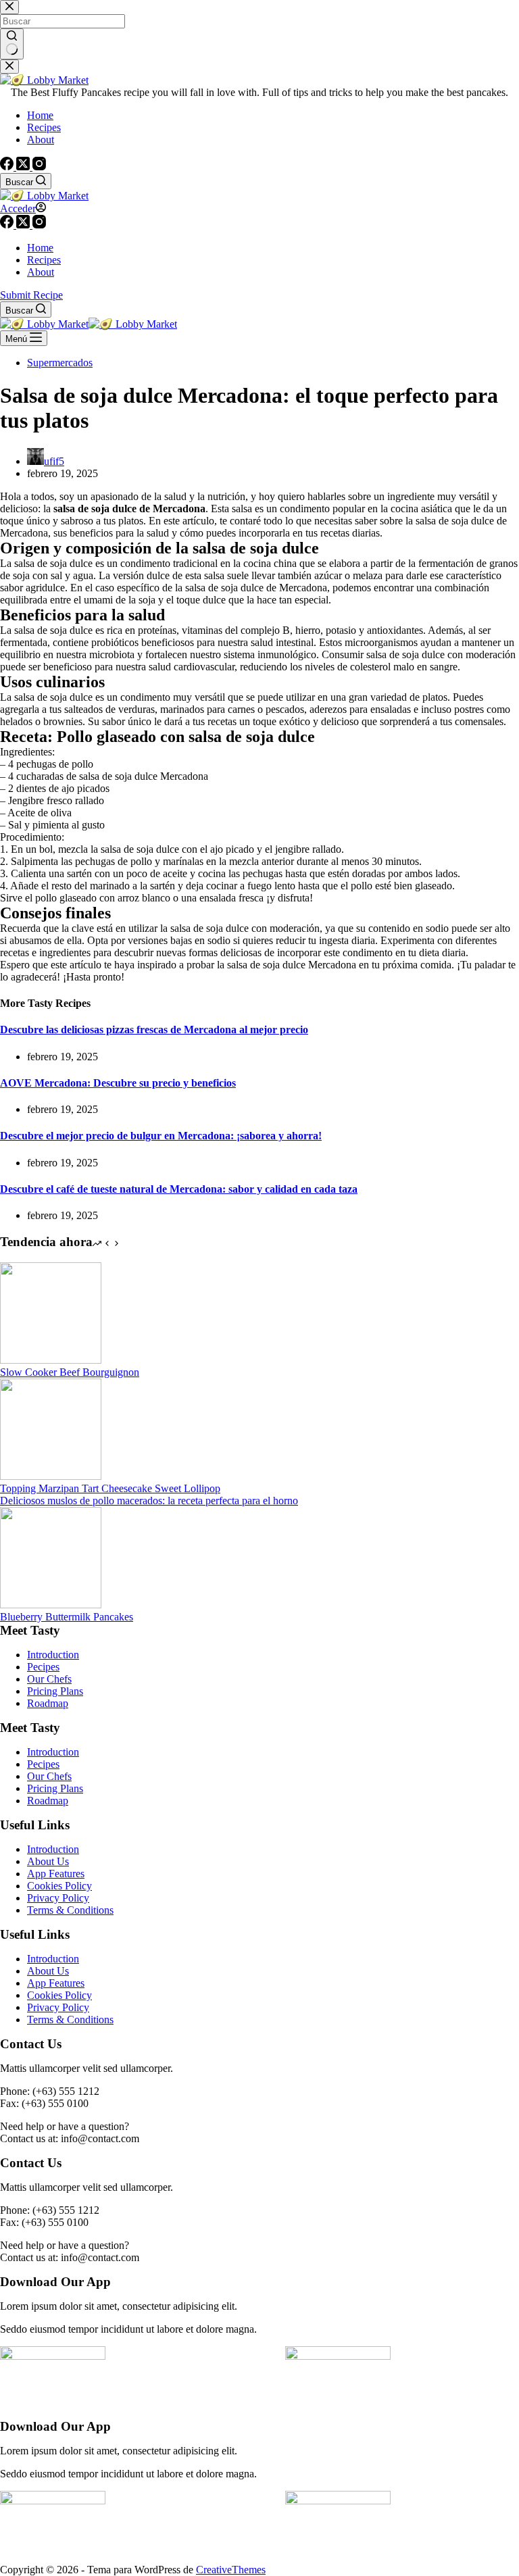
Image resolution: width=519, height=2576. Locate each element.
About (41, 272)
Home (40, 248)
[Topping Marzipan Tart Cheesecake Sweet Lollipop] (51, 1476)
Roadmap (48, 1703)
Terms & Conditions (70, 1910)
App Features (56, 1874)
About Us (48, 1861)
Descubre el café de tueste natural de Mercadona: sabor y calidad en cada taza (179, 1189)
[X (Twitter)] (24, 225)
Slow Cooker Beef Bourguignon (70, 1372)
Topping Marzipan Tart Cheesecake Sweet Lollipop (110, 1488)
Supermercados (60, 363)
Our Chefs (49, 1679)
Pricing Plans (55, 1691)
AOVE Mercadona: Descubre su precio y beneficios (118, 1083)
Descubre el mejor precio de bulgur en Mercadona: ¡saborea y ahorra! (161, 1136)
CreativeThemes (231, 2570)
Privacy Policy (58, 1898)
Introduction (53, 1655)
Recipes (44, 260)
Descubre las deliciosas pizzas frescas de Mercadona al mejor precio (154, 1030)
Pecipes (43, 1667)
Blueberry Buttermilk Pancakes (67, 1617)
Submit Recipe (31, 295)
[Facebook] (8, 225)
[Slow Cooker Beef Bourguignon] (51, 1360)
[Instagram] (39, 225)
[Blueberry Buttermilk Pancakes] (51, 1605)
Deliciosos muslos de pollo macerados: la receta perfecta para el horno (149, 1501)
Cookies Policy (59, 1886)
